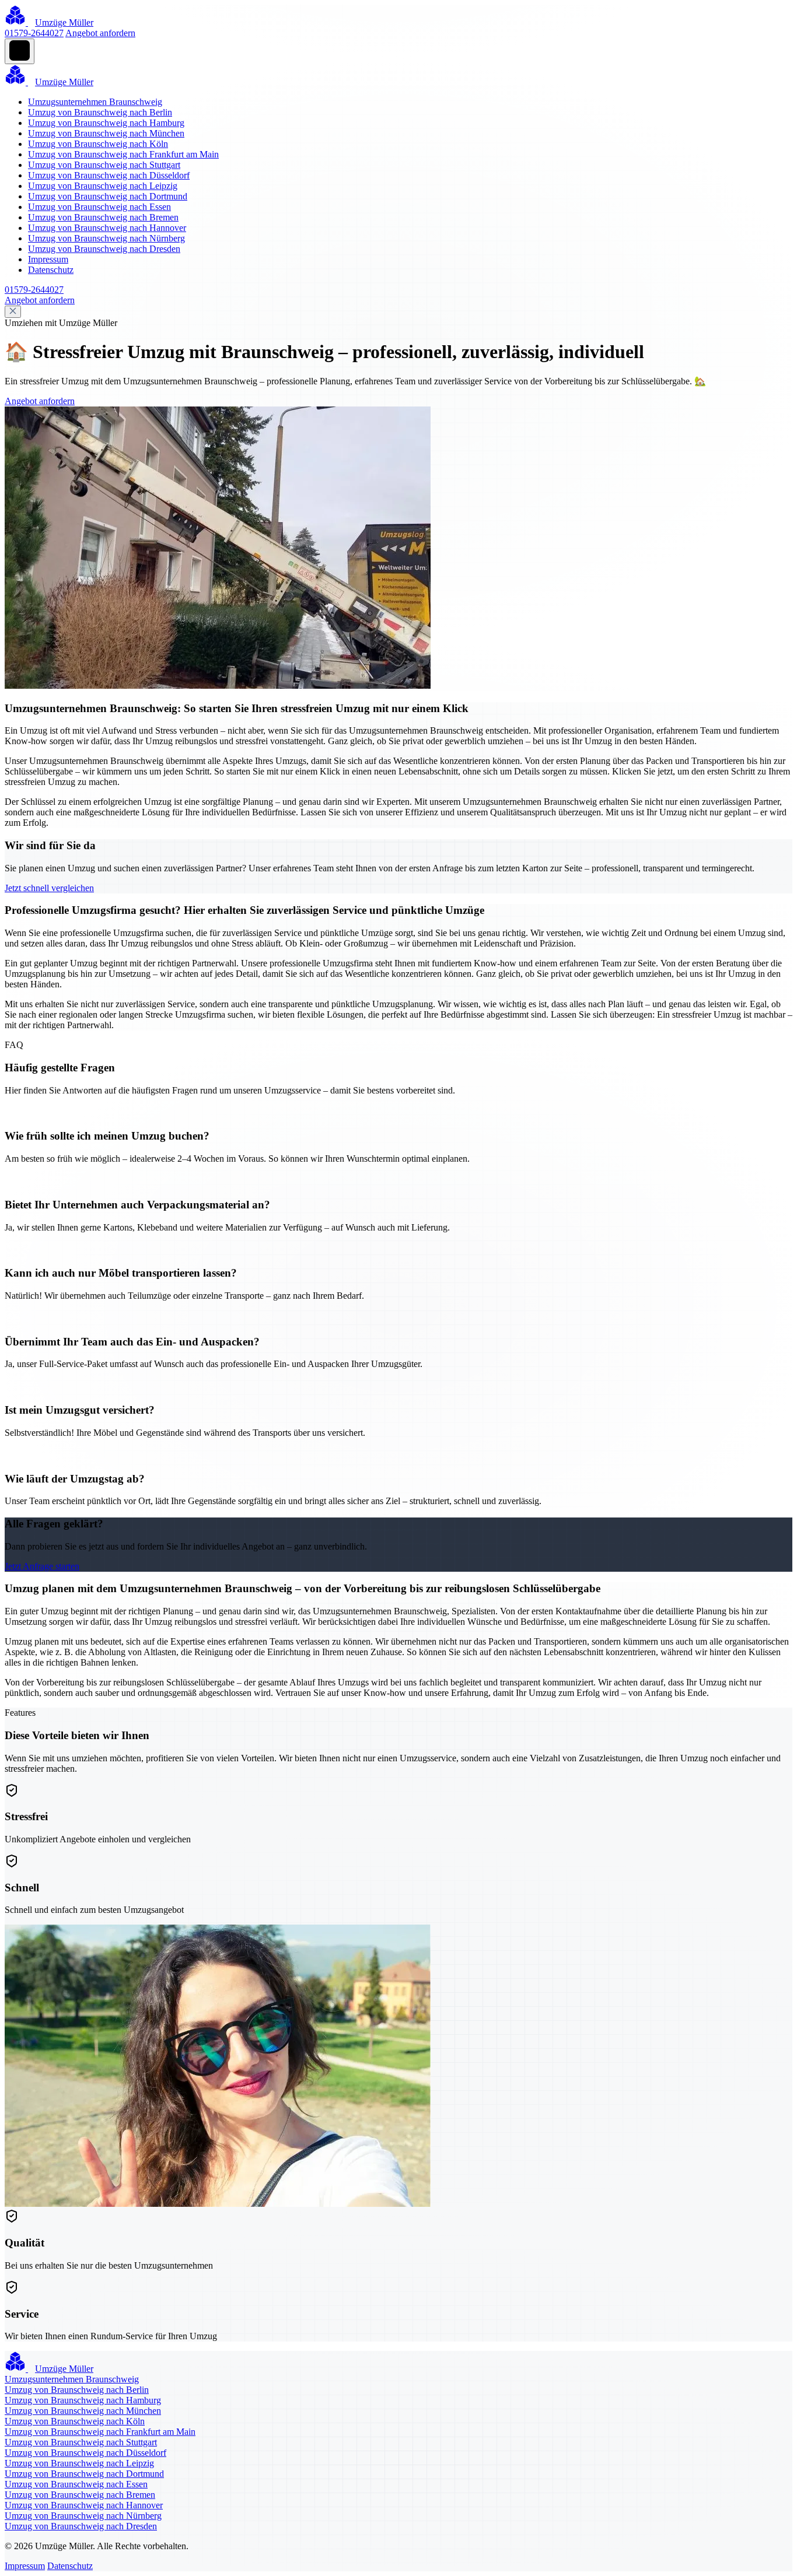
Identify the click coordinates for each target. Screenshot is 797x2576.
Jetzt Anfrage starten (42, 1566)
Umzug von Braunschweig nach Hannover (107, 228)
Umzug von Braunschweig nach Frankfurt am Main (123, 154)
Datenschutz (51, 270)
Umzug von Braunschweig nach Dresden (104, 249)
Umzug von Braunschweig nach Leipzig (103, 186)
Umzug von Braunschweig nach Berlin (100, 112)
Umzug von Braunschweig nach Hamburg (106, 123)
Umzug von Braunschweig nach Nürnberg (106, 238)
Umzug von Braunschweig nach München (106, 133)
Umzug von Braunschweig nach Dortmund (108, 196)
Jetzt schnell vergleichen (49, 888)
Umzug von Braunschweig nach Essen (99, 207)
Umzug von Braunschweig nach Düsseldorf (109, 175)
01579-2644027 (34, 33)
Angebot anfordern (100, 33)
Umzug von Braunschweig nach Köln (98, 144)
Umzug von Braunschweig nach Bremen (103, 217)
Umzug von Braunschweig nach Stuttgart (104, 165)
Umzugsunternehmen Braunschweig (95, 102)
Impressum (48, 259)
